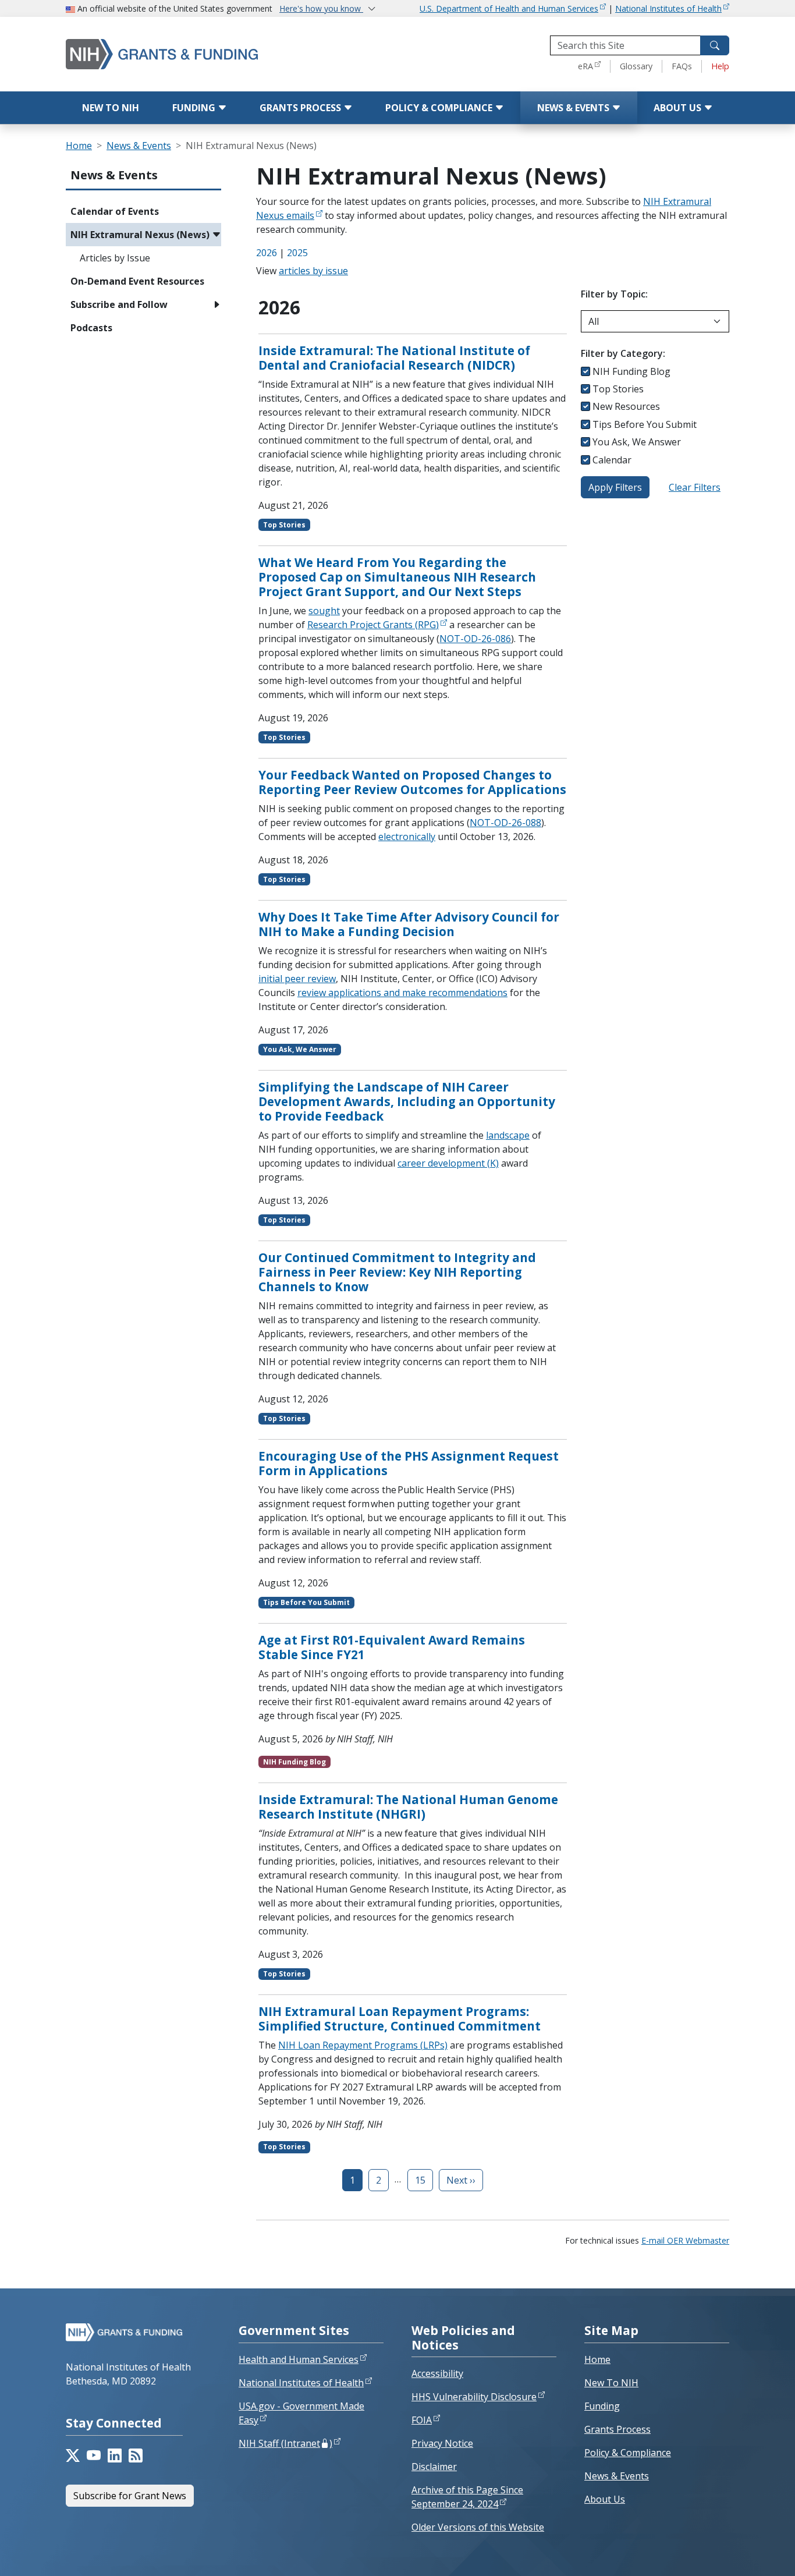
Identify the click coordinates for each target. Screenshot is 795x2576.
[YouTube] (94, 2455)
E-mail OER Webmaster (685, 2240)
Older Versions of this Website (478, 2527)
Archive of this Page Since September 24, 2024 (467, 2497)
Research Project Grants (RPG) (373, 625)
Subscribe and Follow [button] (119, 304)
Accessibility (437, 2373)
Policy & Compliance (440, 108)
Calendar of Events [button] (115, 211)
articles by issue (313, 271)
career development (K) (448, 1163)
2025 (297, 253)
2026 (267, 253)
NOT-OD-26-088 (505, 823)
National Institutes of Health (668, 8)
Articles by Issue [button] (115, 258)
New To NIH (611, 2383)
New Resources (626, 406)
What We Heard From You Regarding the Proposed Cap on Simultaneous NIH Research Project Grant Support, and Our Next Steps (397, 577)
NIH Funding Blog (631, 371)
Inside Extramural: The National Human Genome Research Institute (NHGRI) (408, 1807)
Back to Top (743, 2553)
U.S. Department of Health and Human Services (509, 8)
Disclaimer (434, 2467)
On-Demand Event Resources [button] (137, 281)
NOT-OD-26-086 (475, 639)
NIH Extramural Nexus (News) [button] (140, 235)
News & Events (574, 108)
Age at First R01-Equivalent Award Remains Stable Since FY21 (392, 1647)
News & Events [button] (114, 175)
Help (720, 66)
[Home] (185, 54)
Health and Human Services (299, 2359)
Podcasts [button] (91, 328)
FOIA (422, 2420)
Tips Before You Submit (645, 424)
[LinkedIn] (115, 2455)
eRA (585, 66)
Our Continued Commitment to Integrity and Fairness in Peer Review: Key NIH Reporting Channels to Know (397, 1272)
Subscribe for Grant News (130, 2496)
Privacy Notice (442, 2443)
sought (324, 611)
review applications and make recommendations (402, 993)
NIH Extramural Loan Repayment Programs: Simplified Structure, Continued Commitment (400, 2019)
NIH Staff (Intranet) (285, 2443)
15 (420, 2180)
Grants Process (301, 108)
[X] (73, 2455)
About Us (679, 108)
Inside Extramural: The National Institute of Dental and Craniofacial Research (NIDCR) (394, 358)
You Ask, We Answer (637, 442)
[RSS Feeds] (136, 2455)
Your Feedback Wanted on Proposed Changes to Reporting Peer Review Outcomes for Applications (412, 782)
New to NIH (111, 108)
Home (79, 146)
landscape (508, 1135)
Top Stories (618, 389)
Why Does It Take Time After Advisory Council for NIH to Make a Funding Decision (409, 924)
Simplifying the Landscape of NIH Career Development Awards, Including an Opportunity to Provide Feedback (407, 1101)
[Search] (715, 45)
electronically (407, 837)
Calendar (612, 460)
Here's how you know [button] (321, 8)
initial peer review (297, 979)
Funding (195, 108)
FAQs (682, 66)
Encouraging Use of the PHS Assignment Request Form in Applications (409, 1463)
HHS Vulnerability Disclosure (474, 2397)
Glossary (636, 66)
